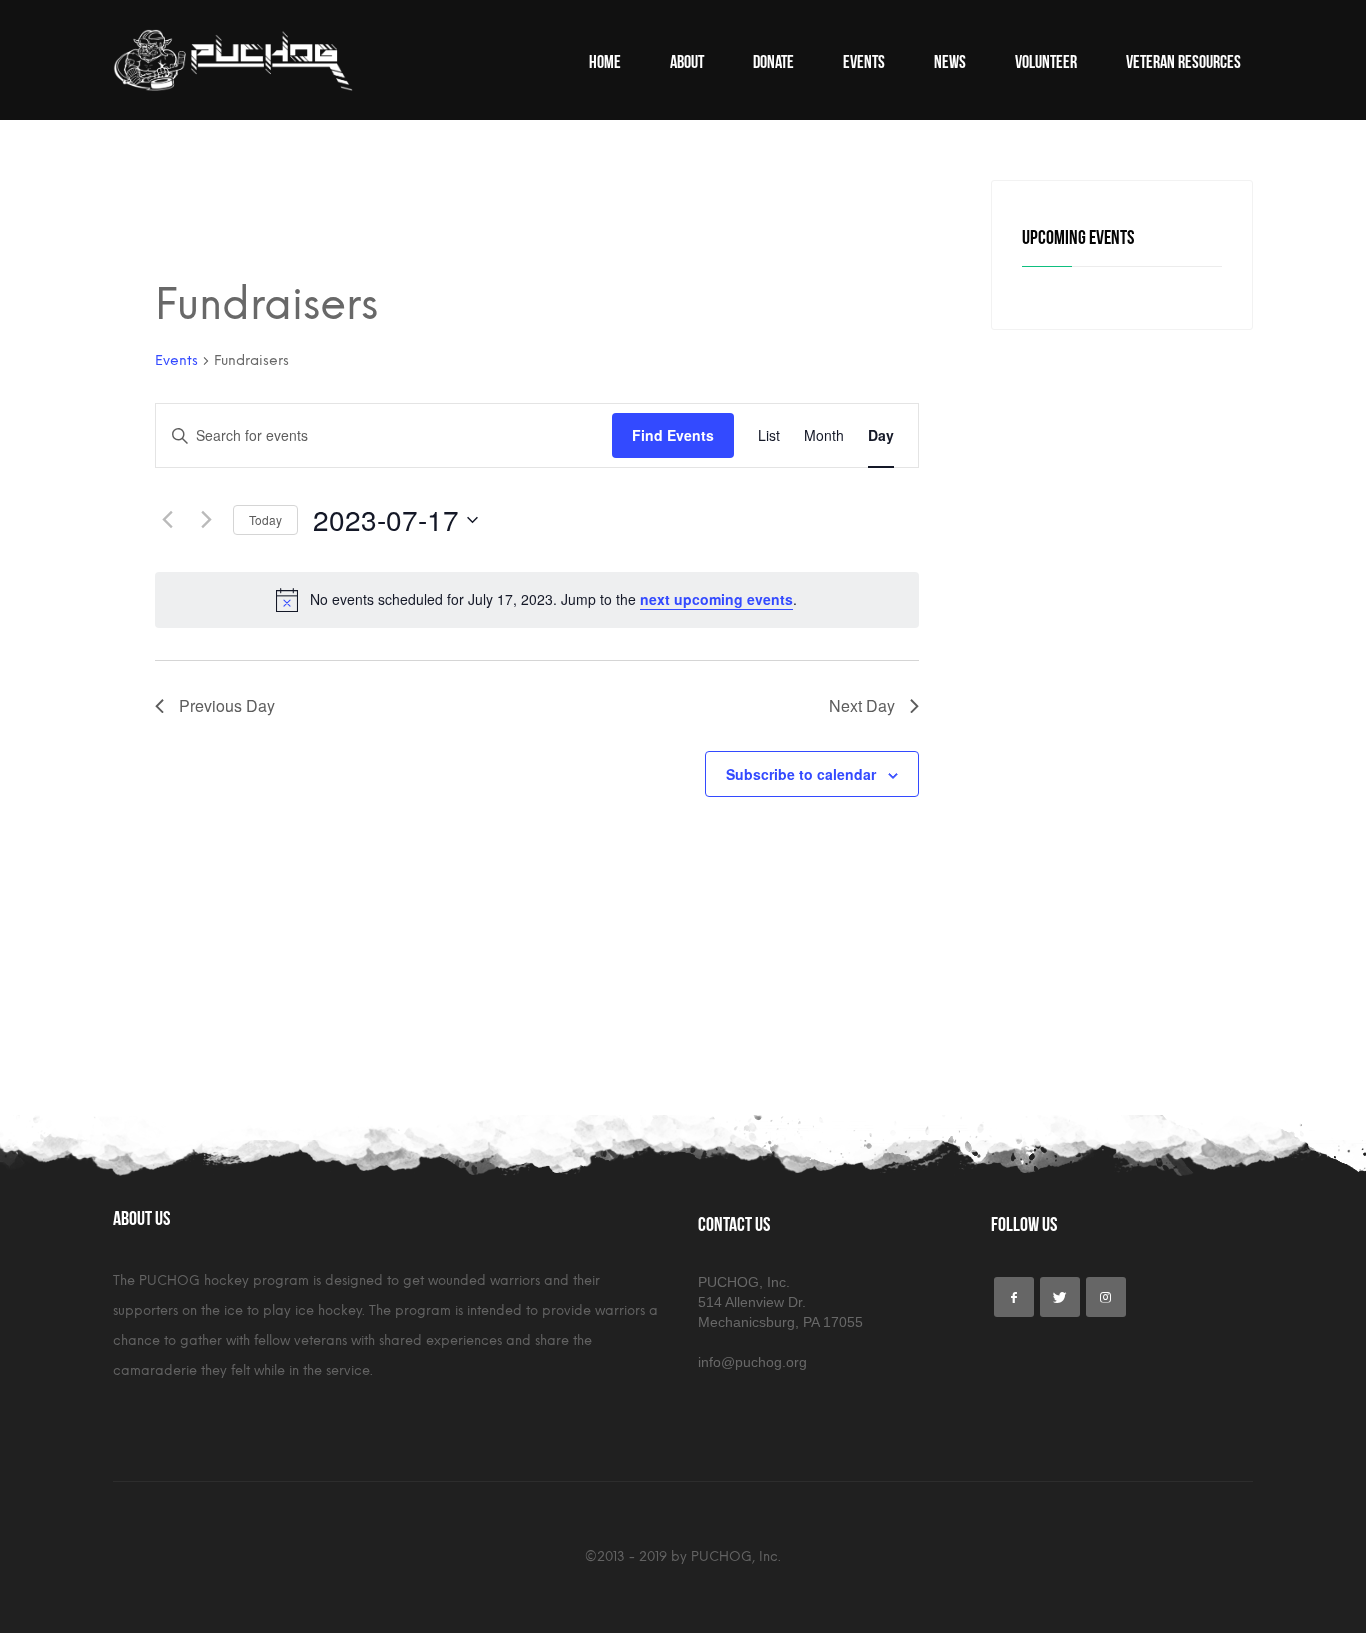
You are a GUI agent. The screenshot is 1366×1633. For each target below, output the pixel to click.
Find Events (673, 435)
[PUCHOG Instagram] (1106, 1297)
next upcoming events (716, 599)
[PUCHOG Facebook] (1014, 1297)
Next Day (862, 705)
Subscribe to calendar (801, 774)
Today (265, 519)
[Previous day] (167, 520)
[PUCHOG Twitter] (1060, 1297)
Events (176, 360)
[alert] (537, 600)
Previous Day (227, 705)
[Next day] (206, 520)
